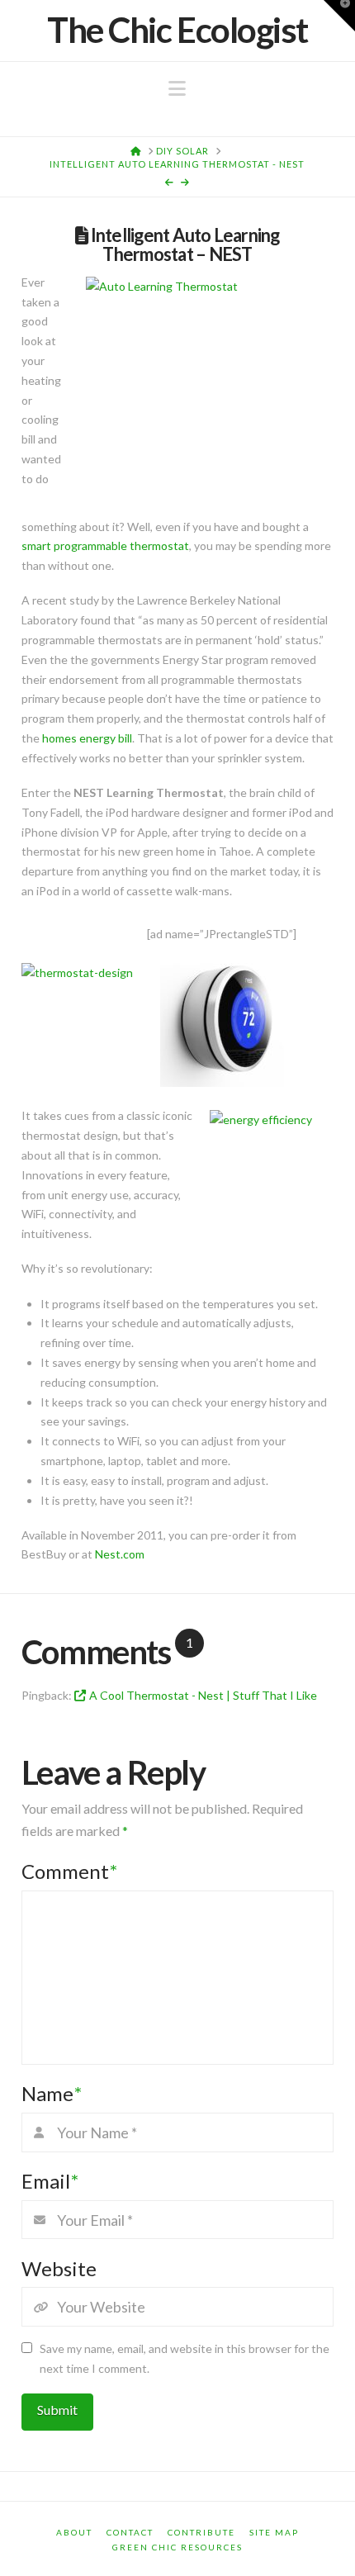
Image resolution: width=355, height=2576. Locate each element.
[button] (177, 88)
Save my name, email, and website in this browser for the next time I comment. (185, 2358)
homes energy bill (87, 738)
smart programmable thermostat (105, 546)
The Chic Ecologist (177, 30)
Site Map (274, 2532)
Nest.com (120, 1554)
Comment (69, 1871)
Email (50, 2181)
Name (52, 2093)
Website (59, 2268)
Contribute (201, 2532)
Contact (130, 2532)
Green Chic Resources (177, 2547)
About (74, 2532)
